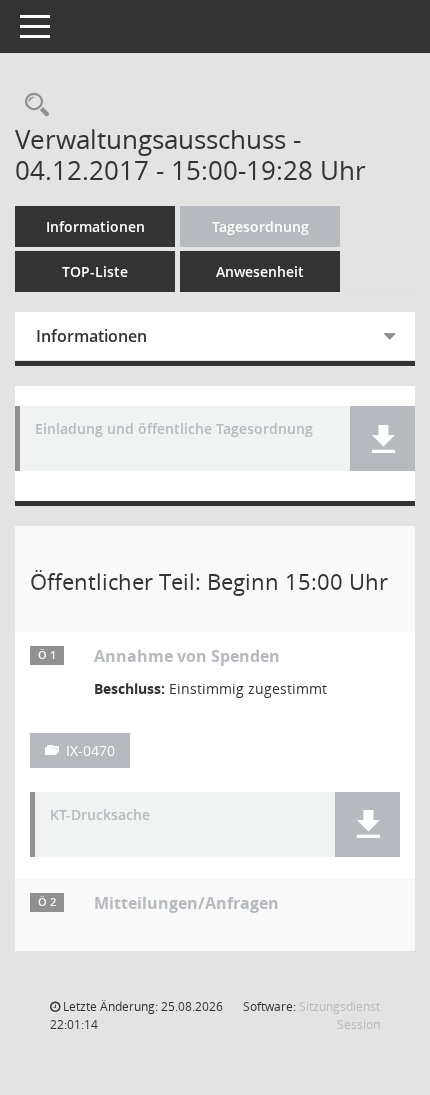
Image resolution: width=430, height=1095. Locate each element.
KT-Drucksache (100, 815)
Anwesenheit (260, 271)
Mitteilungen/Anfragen (186, 903)
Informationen (95, 226)
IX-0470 (90, 750)
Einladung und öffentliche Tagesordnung (174, 429)
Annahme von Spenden (187, 656)
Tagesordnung (260, 226)
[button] (382, 438)
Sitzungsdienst (339, 1015)
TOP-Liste (95, 271)
